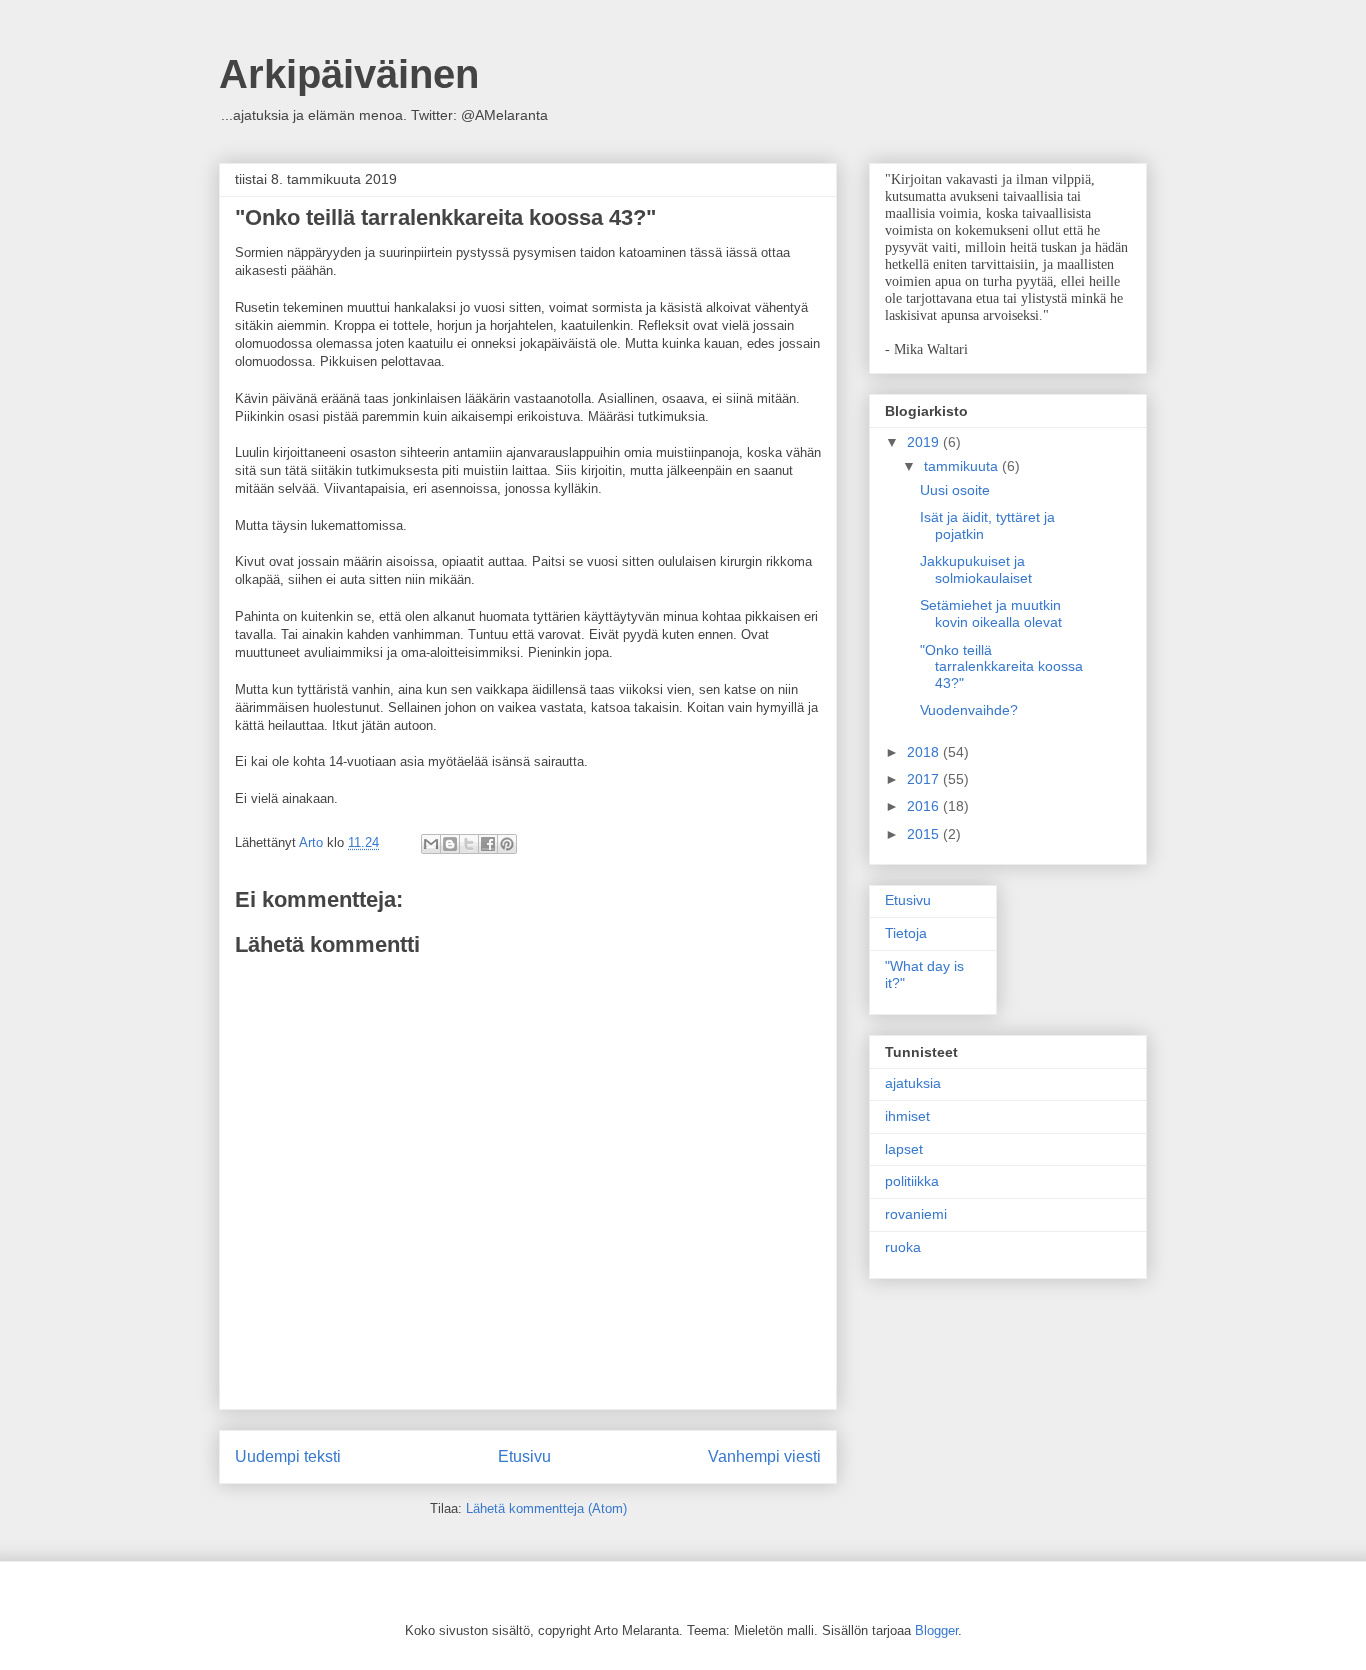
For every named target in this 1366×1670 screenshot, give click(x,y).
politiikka (912, 1181)
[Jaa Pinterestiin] (507, 844)
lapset (904, 1149)
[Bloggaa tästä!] (450, 844)
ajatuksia (913, 1083)
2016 (925, 806)
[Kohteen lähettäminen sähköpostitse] (431, 844)
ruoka (903, 1247)
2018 (925, 752)
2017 (925, 779)
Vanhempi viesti (764, 1456)
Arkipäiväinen (349, 74)
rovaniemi (916, 1214)
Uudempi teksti (288, 1456)
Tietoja (906, 933)
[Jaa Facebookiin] (488, 844)
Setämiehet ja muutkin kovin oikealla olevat (991, 613)
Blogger (936, 1630)
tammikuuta (963, 466)
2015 (925, 834)
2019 (925, 442)
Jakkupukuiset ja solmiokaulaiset (976, 569)
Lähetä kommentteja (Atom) (546, 1508)
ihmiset (907, 1116)
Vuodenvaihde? (969, 710)
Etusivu (524, 1456)
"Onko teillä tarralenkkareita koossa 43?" (1001, 667)
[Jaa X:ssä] (469, 844)
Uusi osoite (955, 490)
